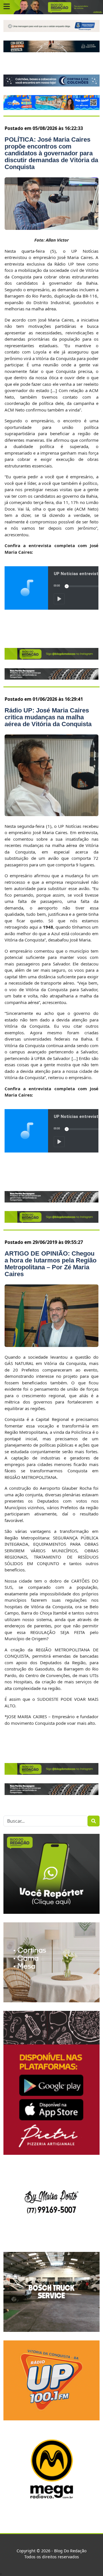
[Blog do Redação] (51, 7)
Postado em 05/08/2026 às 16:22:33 (44, 128)
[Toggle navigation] (7, 7)
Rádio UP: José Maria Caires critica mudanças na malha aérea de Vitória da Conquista (48, 717)
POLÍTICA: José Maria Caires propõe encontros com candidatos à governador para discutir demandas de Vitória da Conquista (51, 153)
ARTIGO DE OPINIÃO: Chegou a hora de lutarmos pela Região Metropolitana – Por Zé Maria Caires (50, 1264)
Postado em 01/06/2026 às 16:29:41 (44, 699)
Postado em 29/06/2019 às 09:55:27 (44, 1242)
